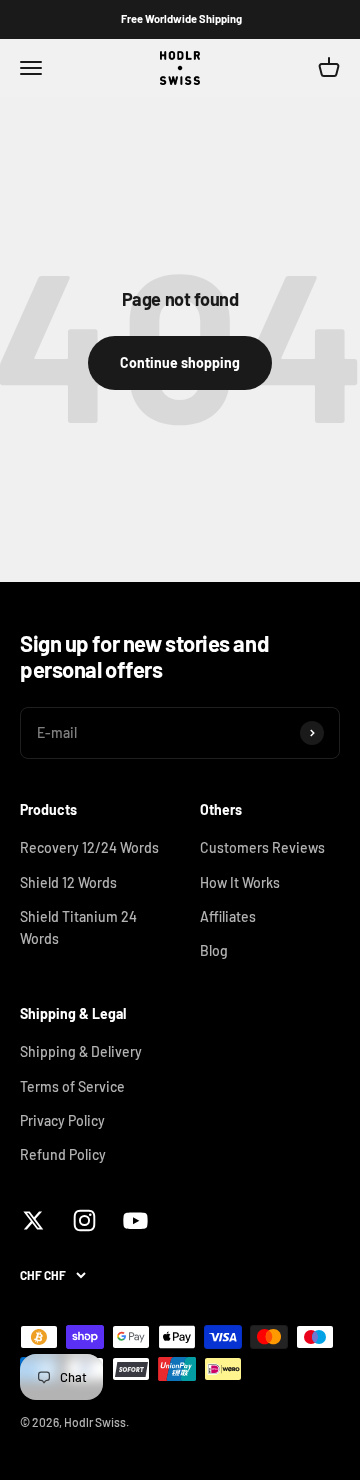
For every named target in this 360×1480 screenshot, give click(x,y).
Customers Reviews (262, 847)
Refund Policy (63, 1154)
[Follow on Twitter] (33, 1220)
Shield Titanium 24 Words (78, 927)
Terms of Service (72, 1086)
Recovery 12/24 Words (89, 847)
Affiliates (228, 916)
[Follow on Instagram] (84, 1220)
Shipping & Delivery (81, 1051)
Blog (214, 950)
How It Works (240, 882)
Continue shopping (180, 362)
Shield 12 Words (68, 882)
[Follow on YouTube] (135, 1220)
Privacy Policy (62, 1120)
